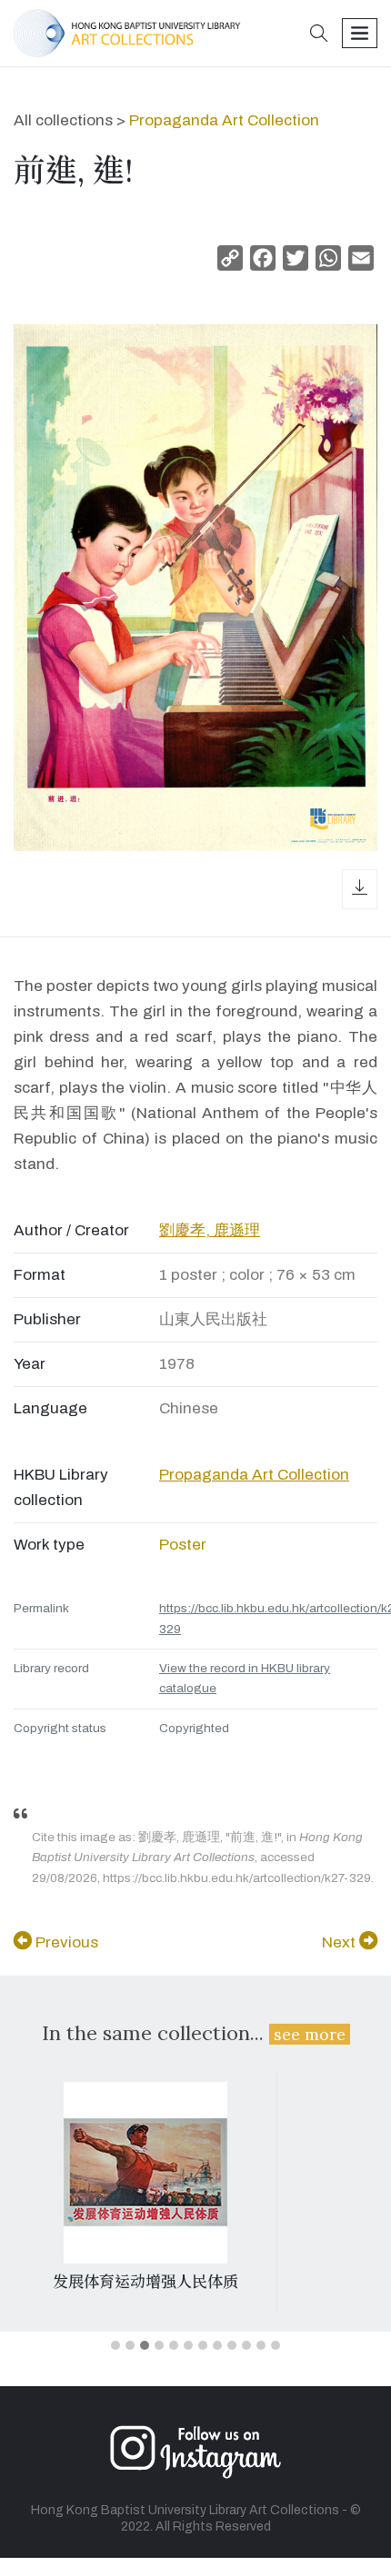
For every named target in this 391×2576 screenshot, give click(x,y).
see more (310, 2034)
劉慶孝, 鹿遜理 (210, 1230)
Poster (183, 1545)
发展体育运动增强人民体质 (145, 2282)
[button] (319, 35)
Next (341, 1942)
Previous (65, 1942)
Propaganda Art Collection (224, 120)
